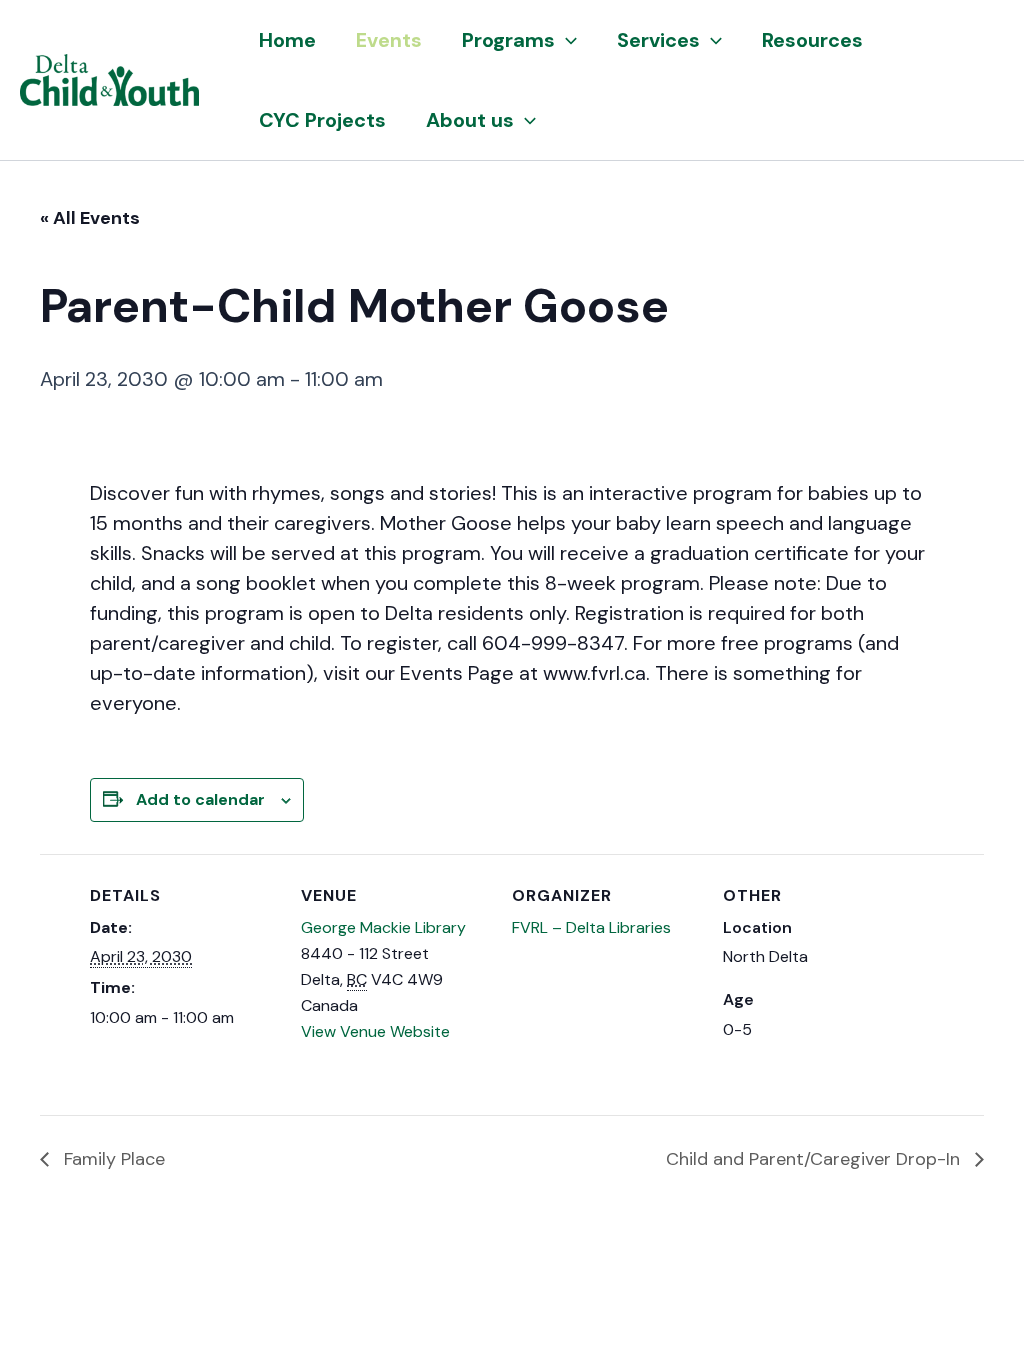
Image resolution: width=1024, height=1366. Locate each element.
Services (658, 40)
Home (287, 40)
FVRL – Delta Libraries (591, 927)
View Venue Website (375, 1031)
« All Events (90, 218)
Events (389, 40)
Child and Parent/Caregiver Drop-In (815, 1159)
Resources (812, 40)
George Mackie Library (383, 927)
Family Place (112, 1159)
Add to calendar (200, 799)
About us (470, 120)
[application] (566, 40)
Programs (508, 40)
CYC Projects (322, 120)
